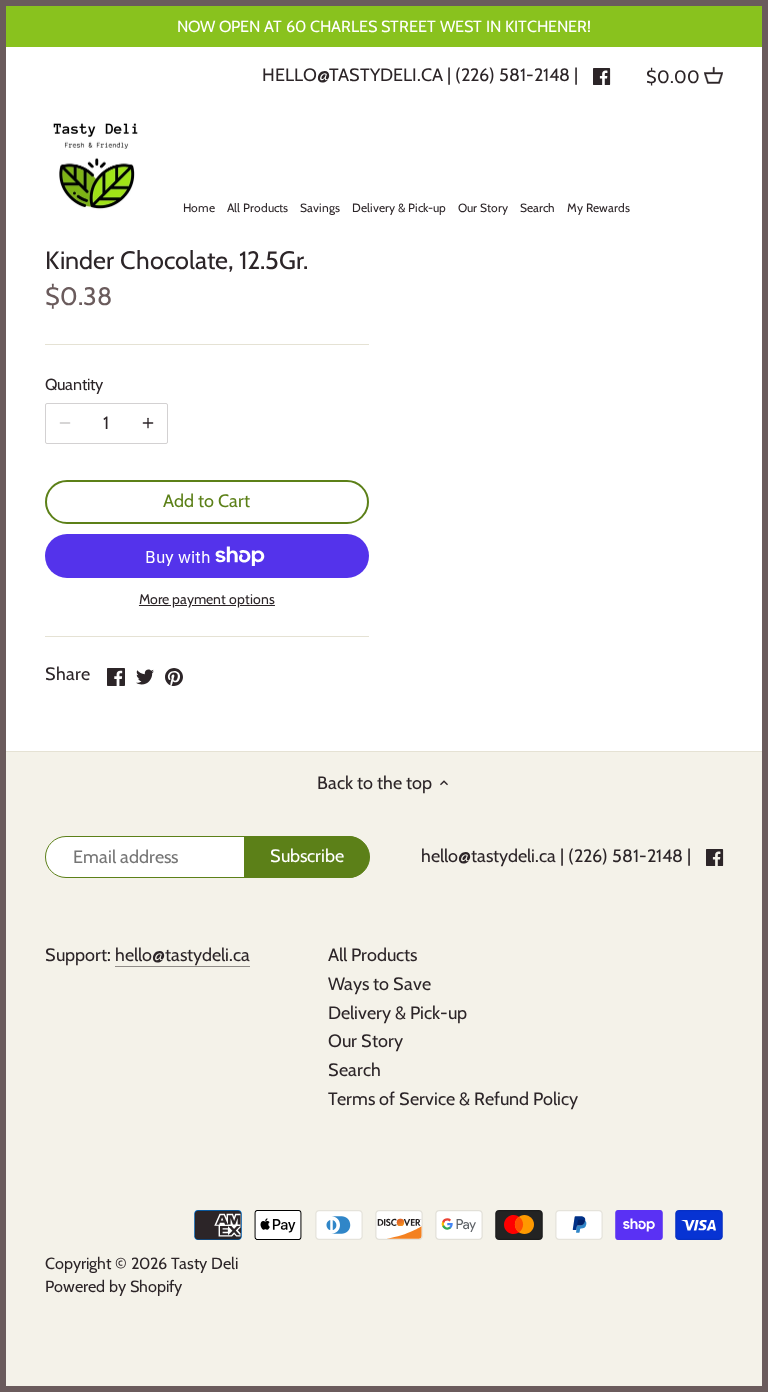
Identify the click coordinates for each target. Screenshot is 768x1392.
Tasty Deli (204, 1263)
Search (354, 1070)
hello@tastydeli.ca (352, 75)
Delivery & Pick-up (397, 1013)
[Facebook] (601, 75)
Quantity (74, 384)
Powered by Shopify (113, 1286)
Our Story (365, 1041)
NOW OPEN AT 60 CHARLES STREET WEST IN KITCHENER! (384, 26)
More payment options (207, 599)
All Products (372, 955)
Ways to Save (379, 984)
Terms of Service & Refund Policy (453, 1099)
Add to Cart (206, 501)
